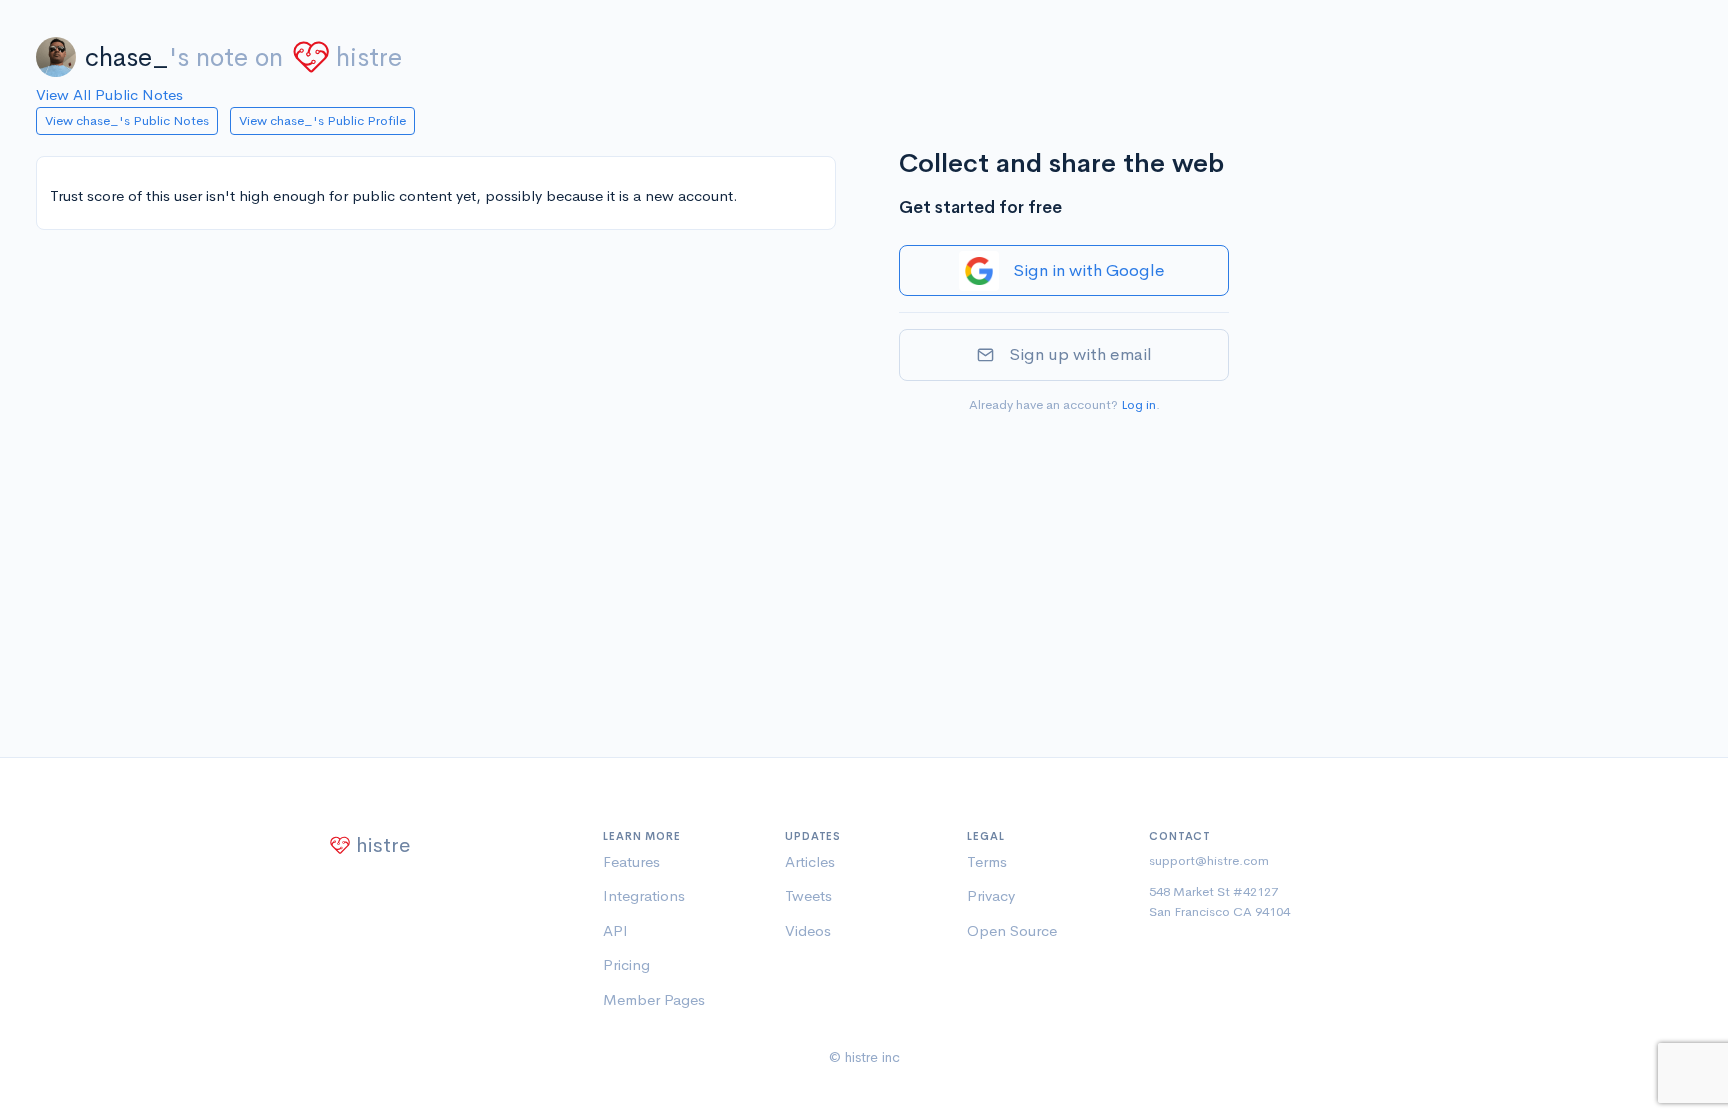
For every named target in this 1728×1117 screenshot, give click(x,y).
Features (631, 861)
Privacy (991, 895)
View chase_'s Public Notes (127, 120)
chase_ (127, 57)
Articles (810, 861)
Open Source (1012, 930)
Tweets (808, 895)
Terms (987, 861)
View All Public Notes (109, 94)
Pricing (626, 964)
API (615, 930)
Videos (808, 930)
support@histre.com (1209, 860)
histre (369, 57)
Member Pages (654, 999)
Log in (1138, 404)
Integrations (644, 895)
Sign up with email (1080, 354)
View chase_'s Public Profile (322, 120)
